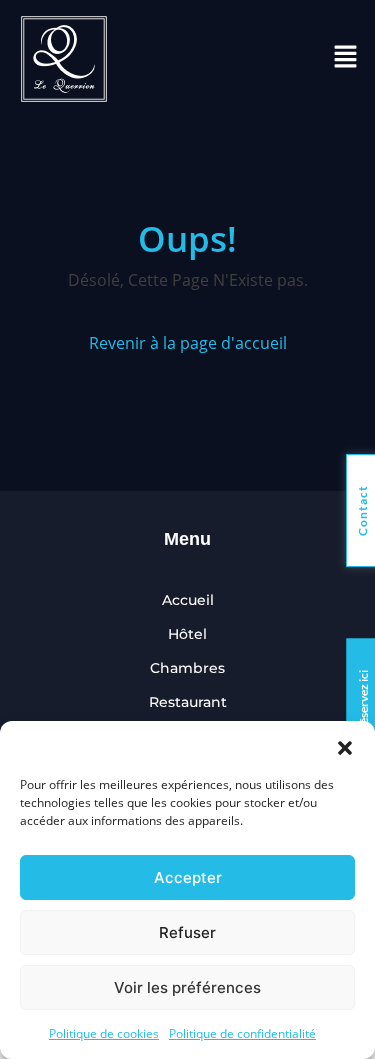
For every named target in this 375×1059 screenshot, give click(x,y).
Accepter (188, 877)
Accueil (188, 600)
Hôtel (187, 634)
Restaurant (188, 702)
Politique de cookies (104, 1033)
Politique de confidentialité (242, 1033)
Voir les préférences (187, 987)
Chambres (187, 668)
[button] (345, 746)
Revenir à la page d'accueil (188, 343)
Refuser (187, 932)
